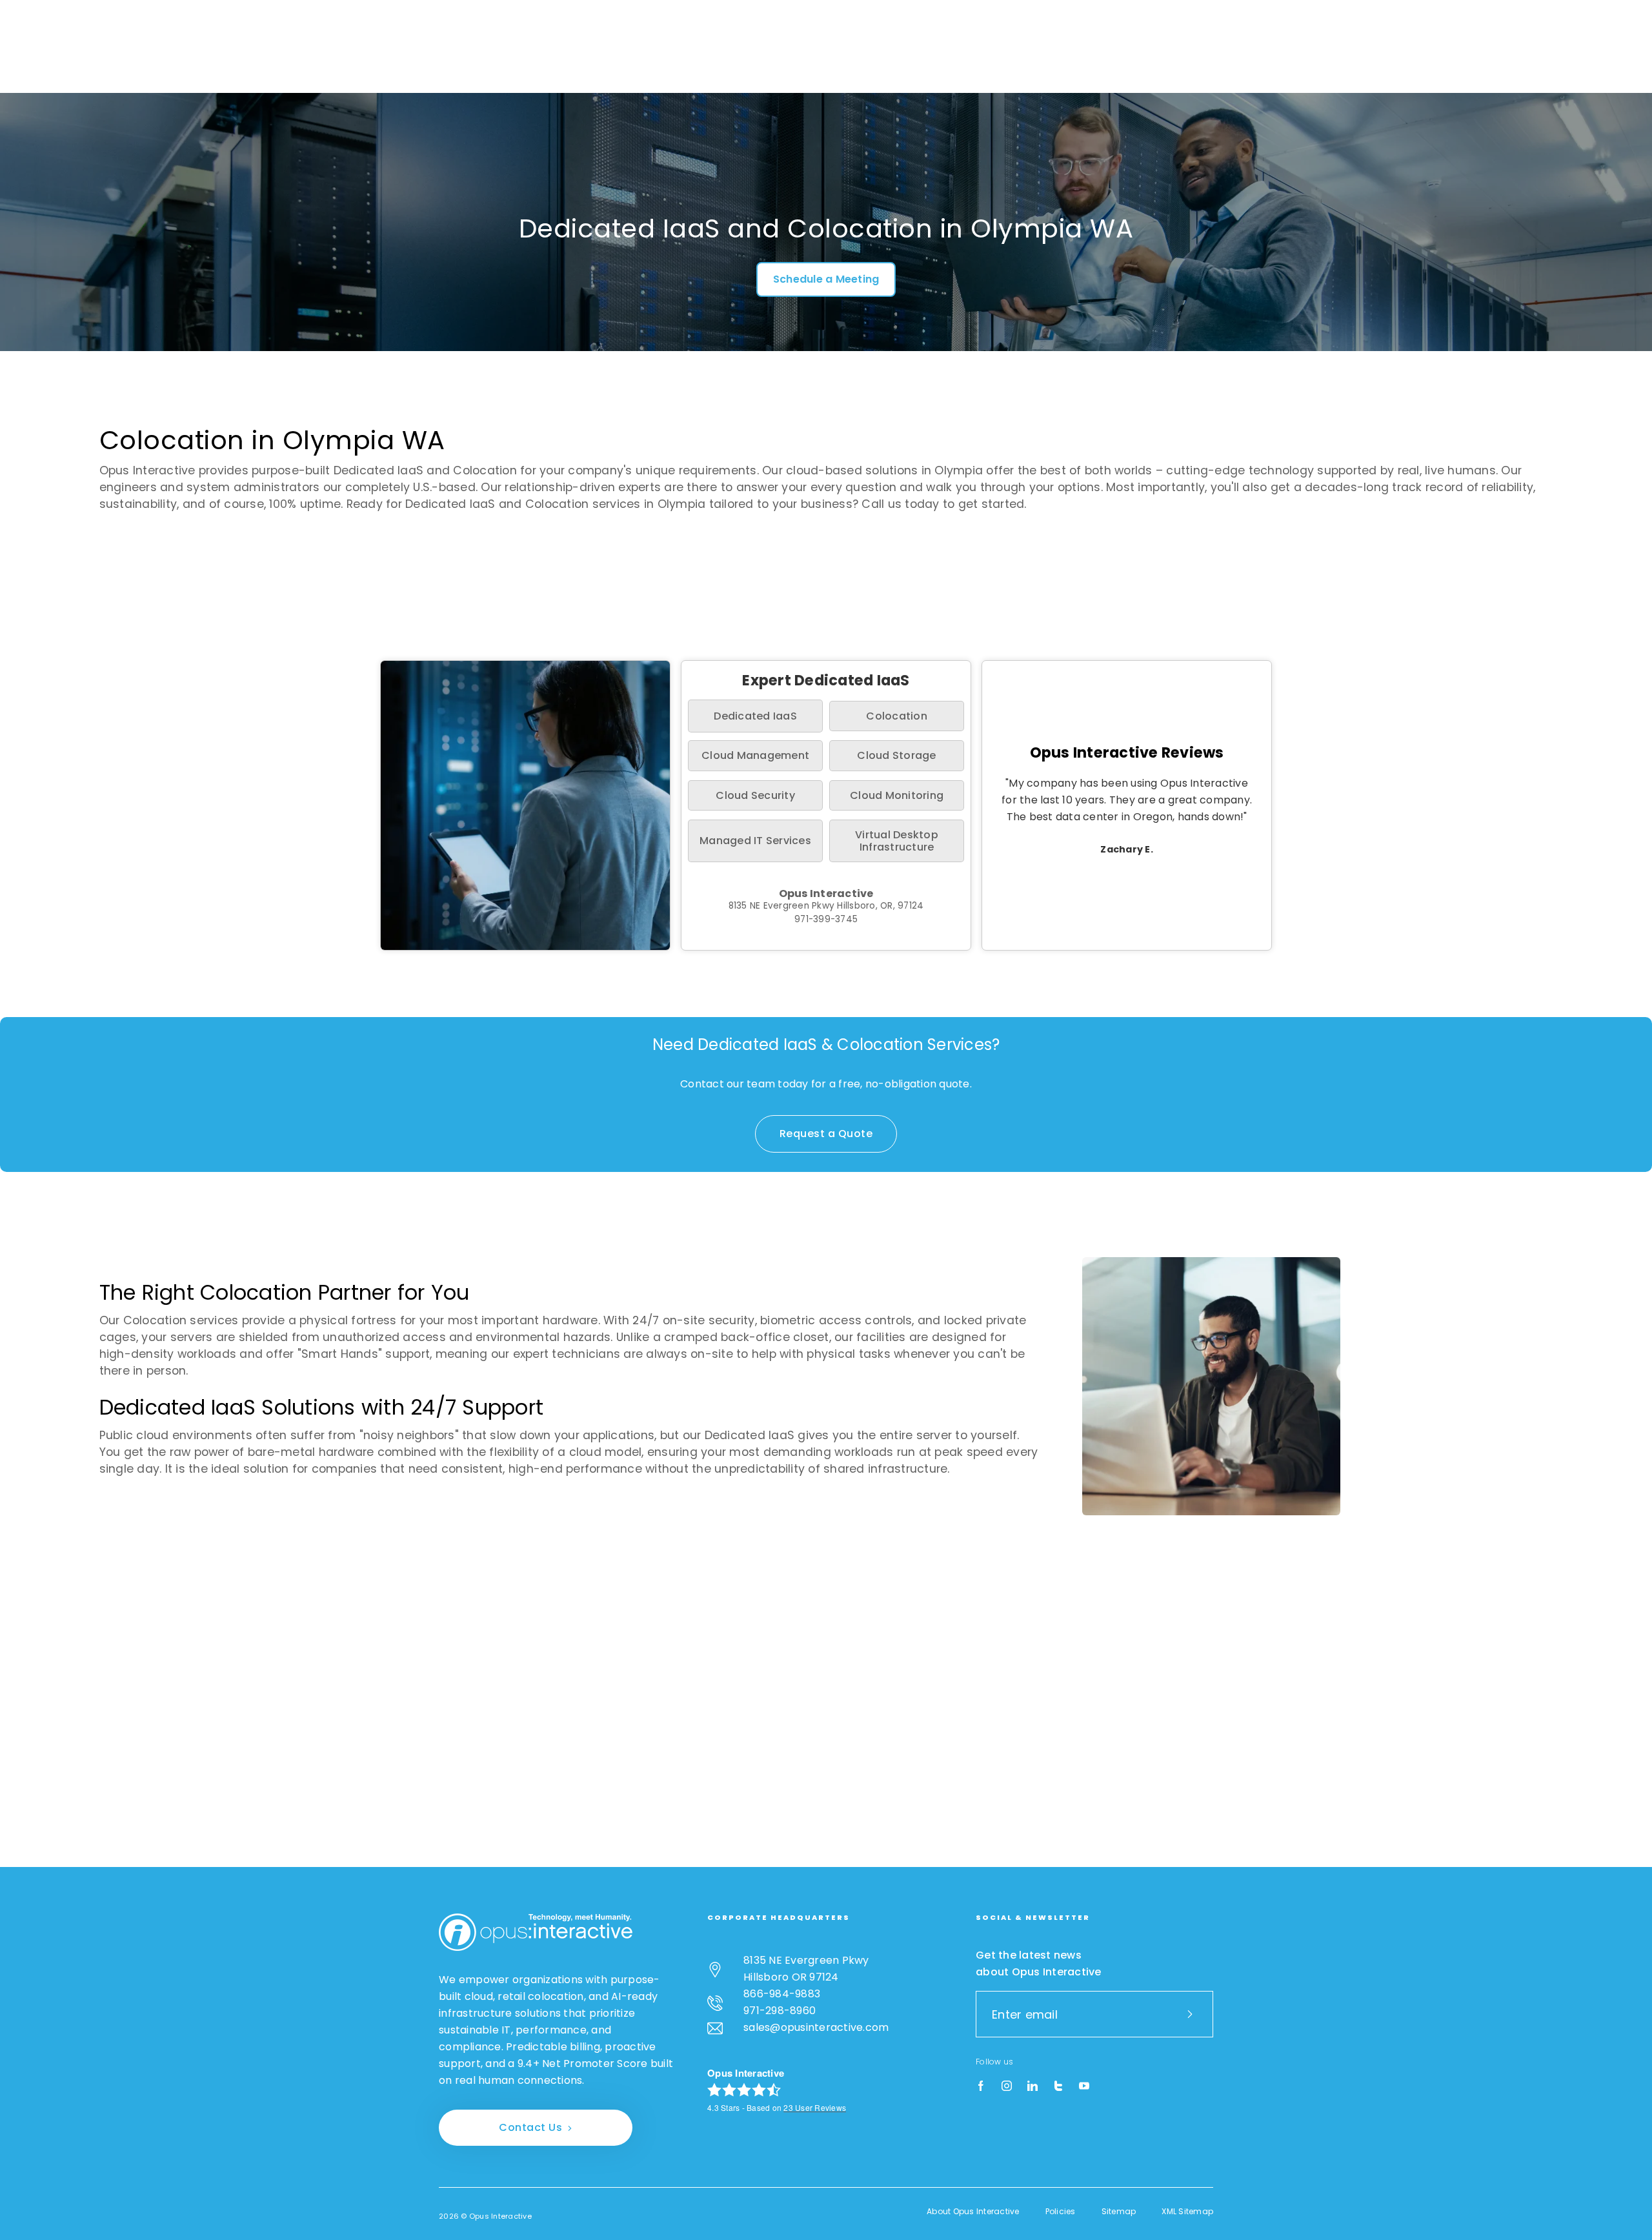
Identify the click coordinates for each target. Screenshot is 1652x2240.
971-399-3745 (826, 919)
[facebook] (981, 2086)
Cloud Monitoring (897, 795)
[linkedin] (1032, 2086)
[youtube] (1084, 2086)
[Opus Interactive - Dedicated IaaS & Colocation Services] (536, 1932)
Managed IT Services (755, 841)
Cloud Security (755, 795)
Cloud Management (755, 755)
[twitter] (1058, 2086)
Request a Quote (826, 1134)
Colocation (897, 716)
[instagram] (1007, 2086)
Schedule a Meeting (826, 279)
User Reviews (815, 2107)
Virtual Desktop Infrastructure (897, 841)
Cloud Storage (896, 755)
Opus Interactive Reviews (1127, 752)
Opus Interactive (826, 893)
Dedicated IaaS (755, 716)
